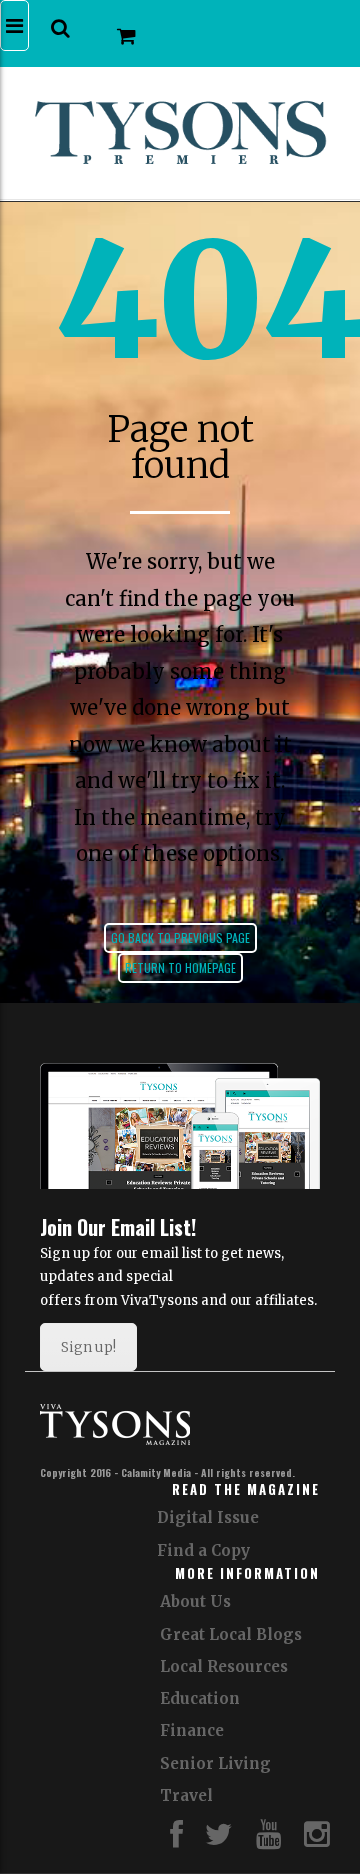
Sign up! (88, 1347)
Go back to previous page (180, 937)
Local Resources (224, 1666)
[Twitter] (219, 1839)
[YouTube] (269, 1839)
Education (200, 1698)
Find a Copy (203, 1550)
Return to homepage (180, 967)
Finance (192, 1730)
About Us (195, 1601)
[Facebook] (176, 1839)
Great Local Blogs (231, 1634)
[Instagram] (317, 1839)
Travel (186, 1795)
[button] (60, 28)
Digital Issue (208, 1517)
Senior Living (215, 1763)
